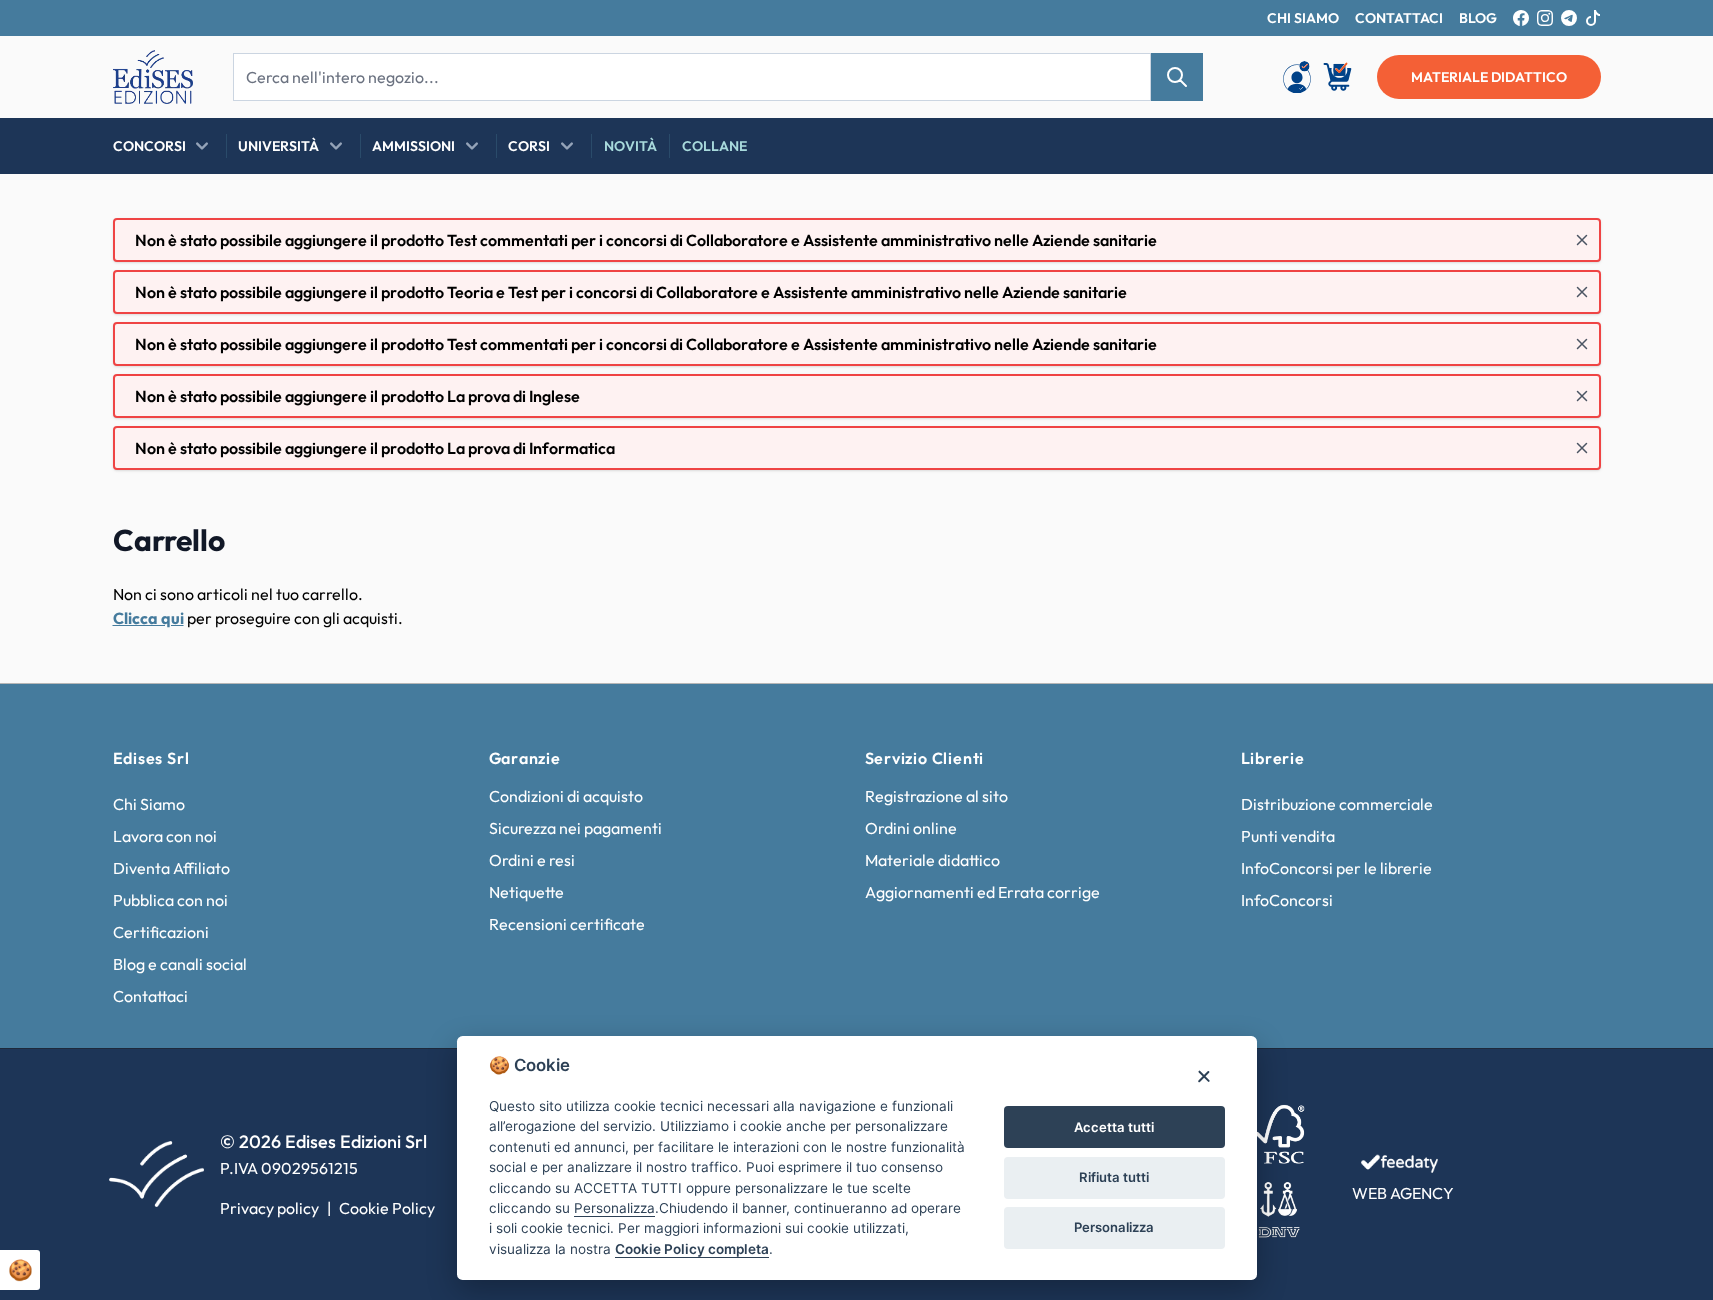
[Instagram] (1545, 18)
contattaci (1399, 18)
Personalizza (1114, 1227)
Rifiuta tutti (1114, 1177)
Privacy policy (269, 1208)
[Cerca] (1177, 77)
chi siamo (1303, 18)
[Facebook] (1521, 18)
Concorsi (149, 146)
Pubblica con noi (170, 900)
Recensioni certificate (567, 924)
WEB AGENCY (1403, 1193)
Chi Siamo (149, 804)
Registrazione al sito (936, 796)
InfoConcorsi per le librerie (1336, 868)
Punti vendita (1288, 836)
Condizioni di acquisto (566, 796)
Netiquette (526, 892)
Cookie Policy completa (692, 1249)
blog (1478, 18)
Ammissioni (413, 146)
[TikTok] (1593, 18)
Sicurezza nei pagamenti (575, 828)
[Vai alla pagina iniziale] (153, 77)
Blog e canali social (180, 964)
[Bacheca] (1297, 77)
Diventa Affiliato (171, 868)
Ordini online (911, 828)
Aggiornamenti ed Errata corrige (982, 892)
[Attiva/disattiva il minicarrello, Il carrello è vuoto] (1339, 77)
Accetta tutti (1114, 1127)
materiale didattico (1489, 77)
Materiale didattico (932, 860)
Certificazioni (161, 932)
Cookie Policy (387, 1208)
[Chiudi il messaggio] (1582, 240)
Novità (630, 146)
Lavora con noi (165, 836)
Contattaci (150, 996)
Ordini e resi (532, 860)
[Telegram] (1569, 18)
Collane (714, 146)
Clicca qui (148, 618)
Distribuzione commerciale (1337, 804)
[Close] (1203, 1075)
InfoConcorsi (1287, 900)
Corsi (529, 146)
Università (278, 146)
